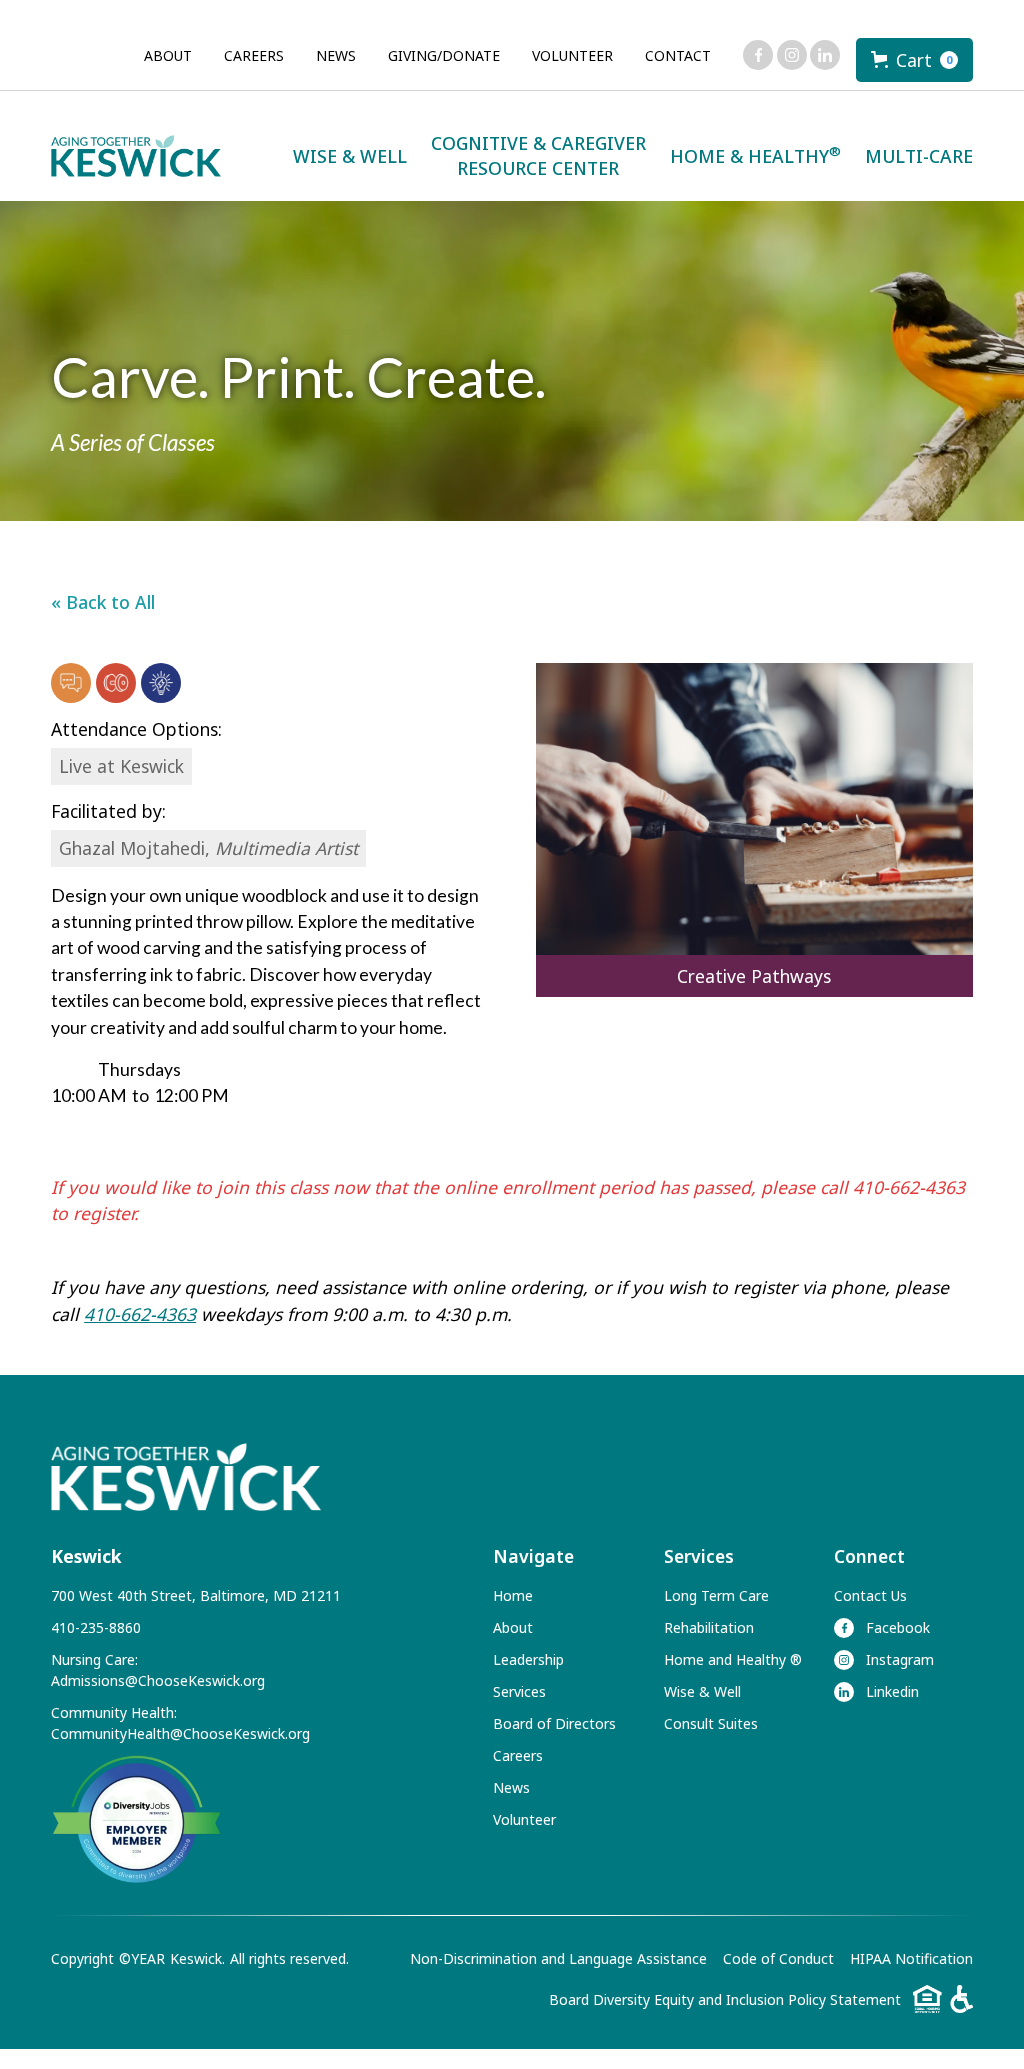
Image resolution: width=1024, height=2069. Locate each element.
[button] (914, 60)
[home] (136, 156)
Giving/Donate (444, 55)
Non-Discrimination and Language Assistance (558, 1958)
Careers (254, 55)
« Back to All (103, 602)
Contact (678, 55)
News (336, 55)
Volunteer (572, 55)
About (168, 55)
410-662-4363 (140, 1314)
